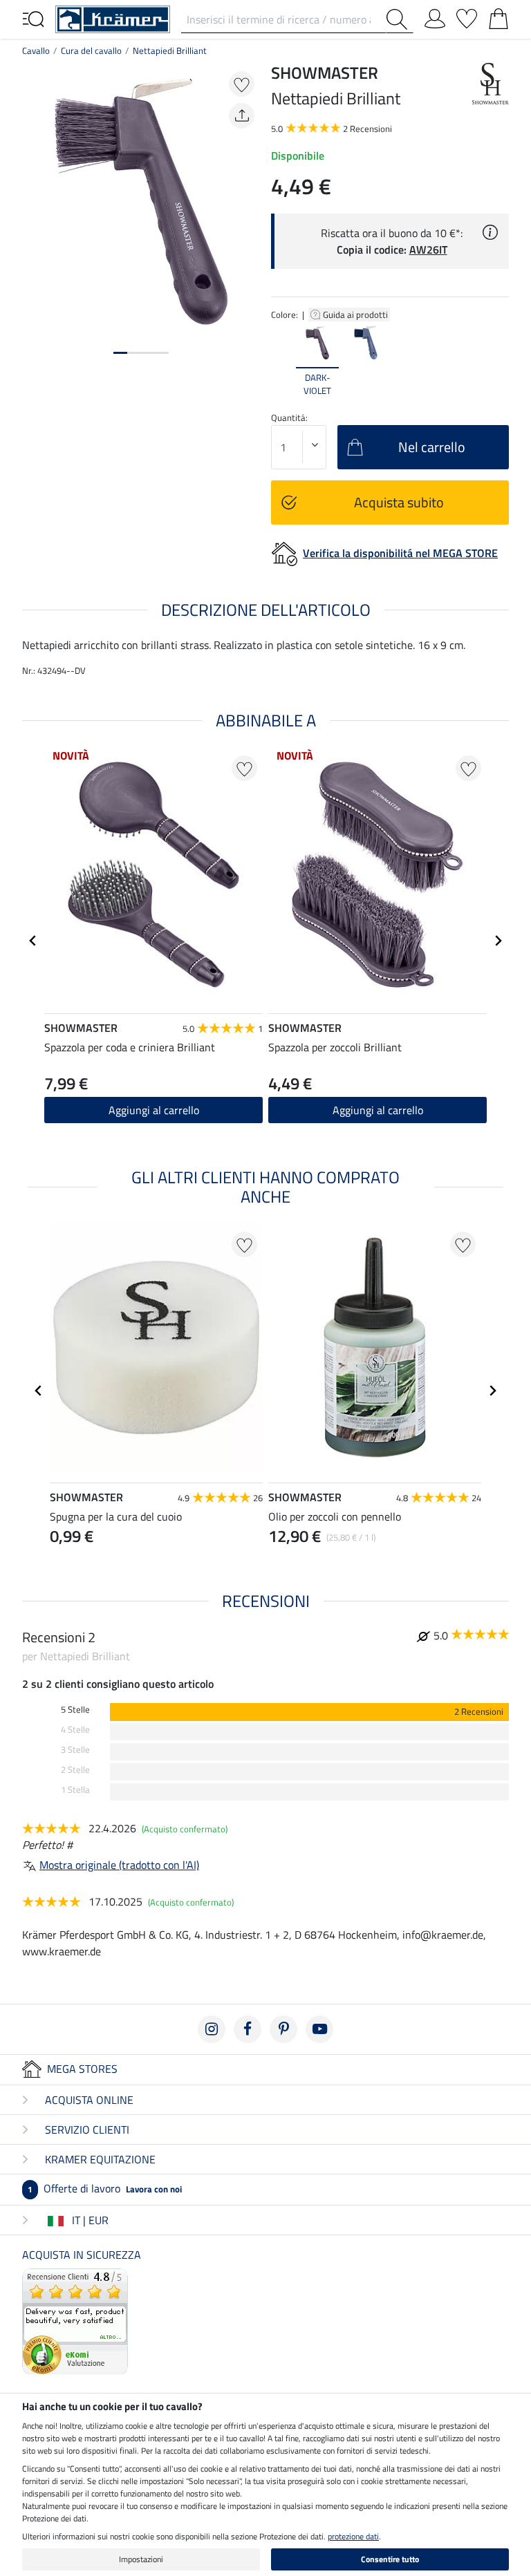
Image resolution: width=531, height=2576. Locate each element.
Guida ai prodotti (356, 314)
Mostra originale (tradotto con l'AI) (119, 1865)
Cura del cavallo (91, 50)
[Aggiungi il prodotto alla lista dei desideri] (242, 84)
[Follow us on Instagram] (212, 2029)
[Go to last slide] (33, 941)
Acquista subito (399, 502)
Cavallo (36, 50)
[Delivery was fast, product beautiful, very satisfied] (75, 2320)
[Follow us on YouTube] (319, 2029)
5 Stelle (75, 1710)
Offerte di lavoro (105, 2188)
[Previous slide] (282, 361)
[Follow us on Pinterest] (283, 2029)
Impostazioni (141, 2559)
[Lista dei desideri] (467, 16)
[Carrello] (499, 16)
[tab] (120, 353)
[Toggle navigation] (33, 18)
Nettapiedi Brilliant (170, 50)
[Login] (435, 16)
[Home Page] (113, 18)
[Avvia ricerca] (400, 19)
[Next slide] (498, 361)
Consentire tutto (390, 2559)
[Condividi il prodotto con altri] (242, 116)
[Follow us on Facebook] (248, 2029)
